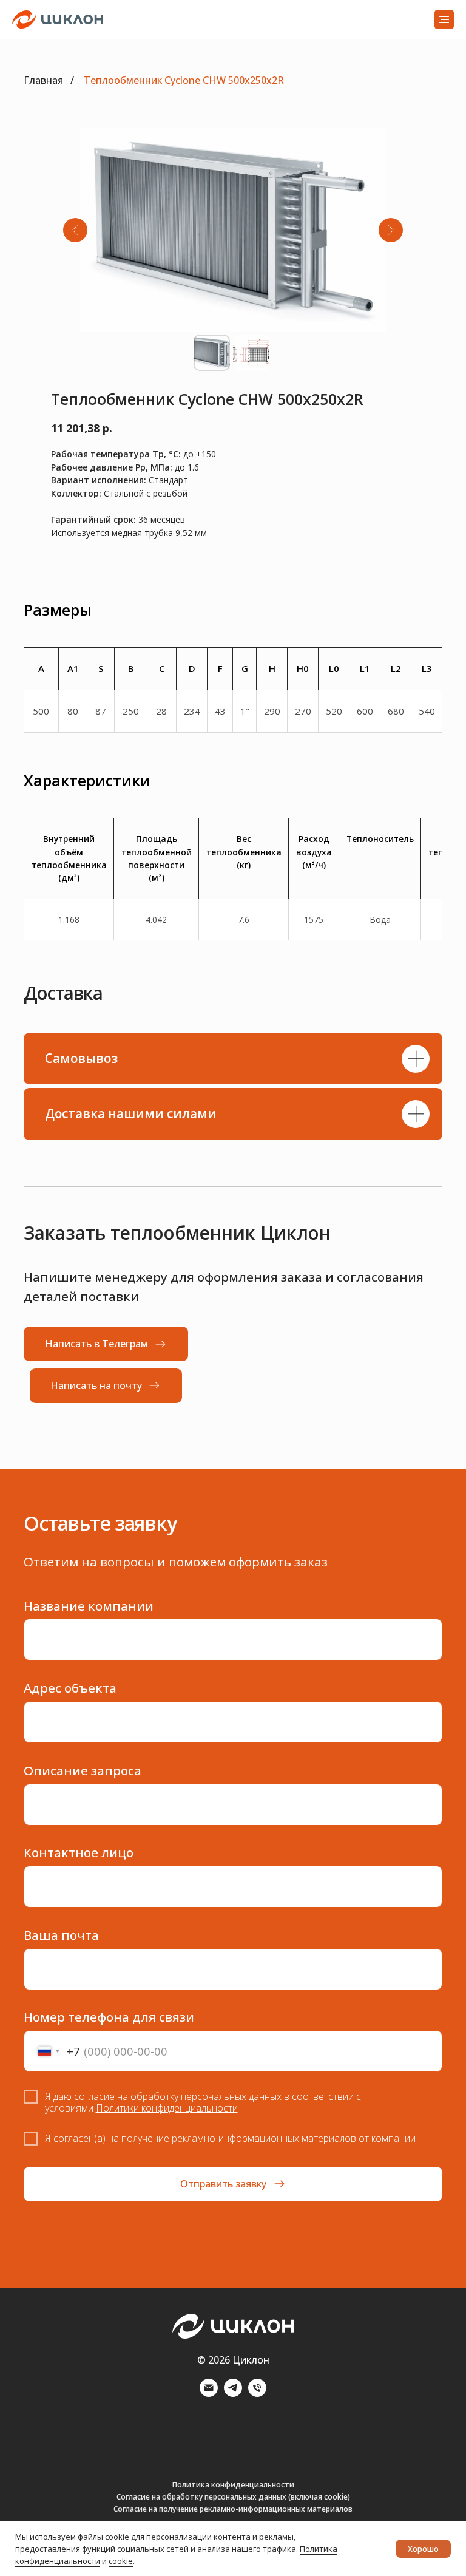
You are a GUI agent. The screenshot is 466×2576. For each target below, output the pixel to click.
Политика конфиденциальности (233, 2485)
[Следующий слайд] (391, 230)
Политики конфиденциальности (167, 2108)
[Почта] (209, 2394)
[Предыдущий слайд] (75, 230)
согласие (94, 2096)
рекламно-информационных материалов (264, 2138)
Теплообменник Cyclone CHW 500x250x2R (184, 80)
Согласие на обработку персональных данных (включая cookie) (233, 2497)
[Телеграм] (233, 2394)
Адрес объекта (70, 1688)
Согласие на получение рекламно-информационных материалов (233, 2509)
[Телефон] (257, 2394)
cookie (121, 2561)
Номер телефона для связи (109, 2017)
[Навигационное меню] (444, 19)
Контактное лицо (79, 1852)
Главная (43, 80)
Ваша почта (61, 1935)
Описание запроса (83, 1770)
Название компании (89, 1606)
